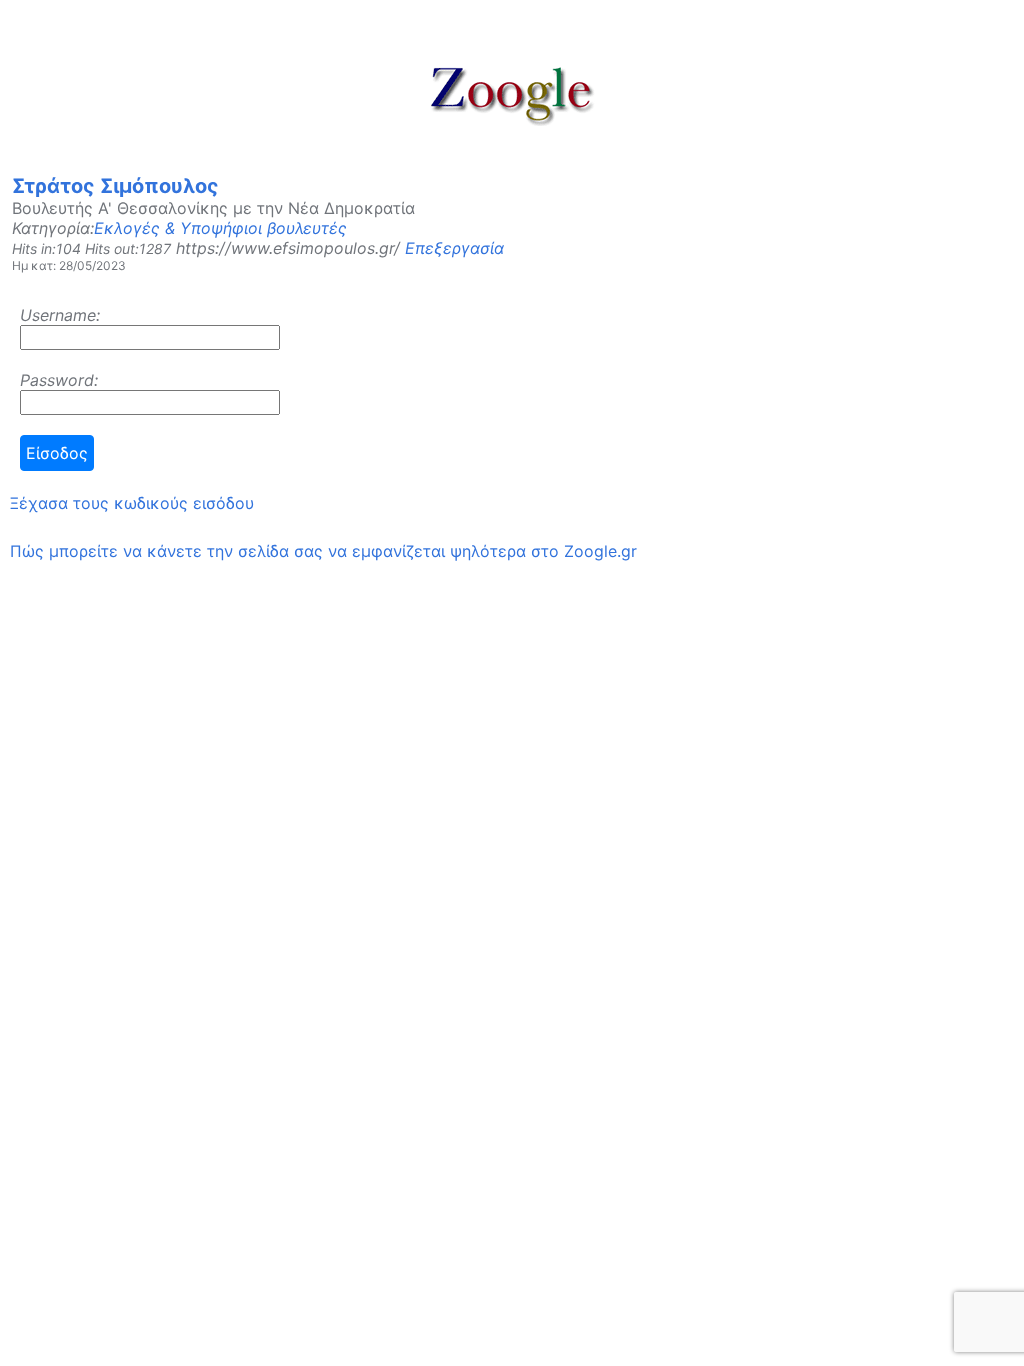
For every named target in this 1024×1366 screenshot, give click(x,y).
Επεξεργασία (454, 248)
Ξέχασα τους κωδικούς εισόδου (132, 503)
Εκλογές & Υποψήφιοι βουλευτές (220, 228)
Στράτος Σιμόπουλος (115, 186)
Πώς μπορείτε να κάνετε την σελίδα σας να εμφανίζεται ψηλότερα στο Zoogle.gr (323, 551)
